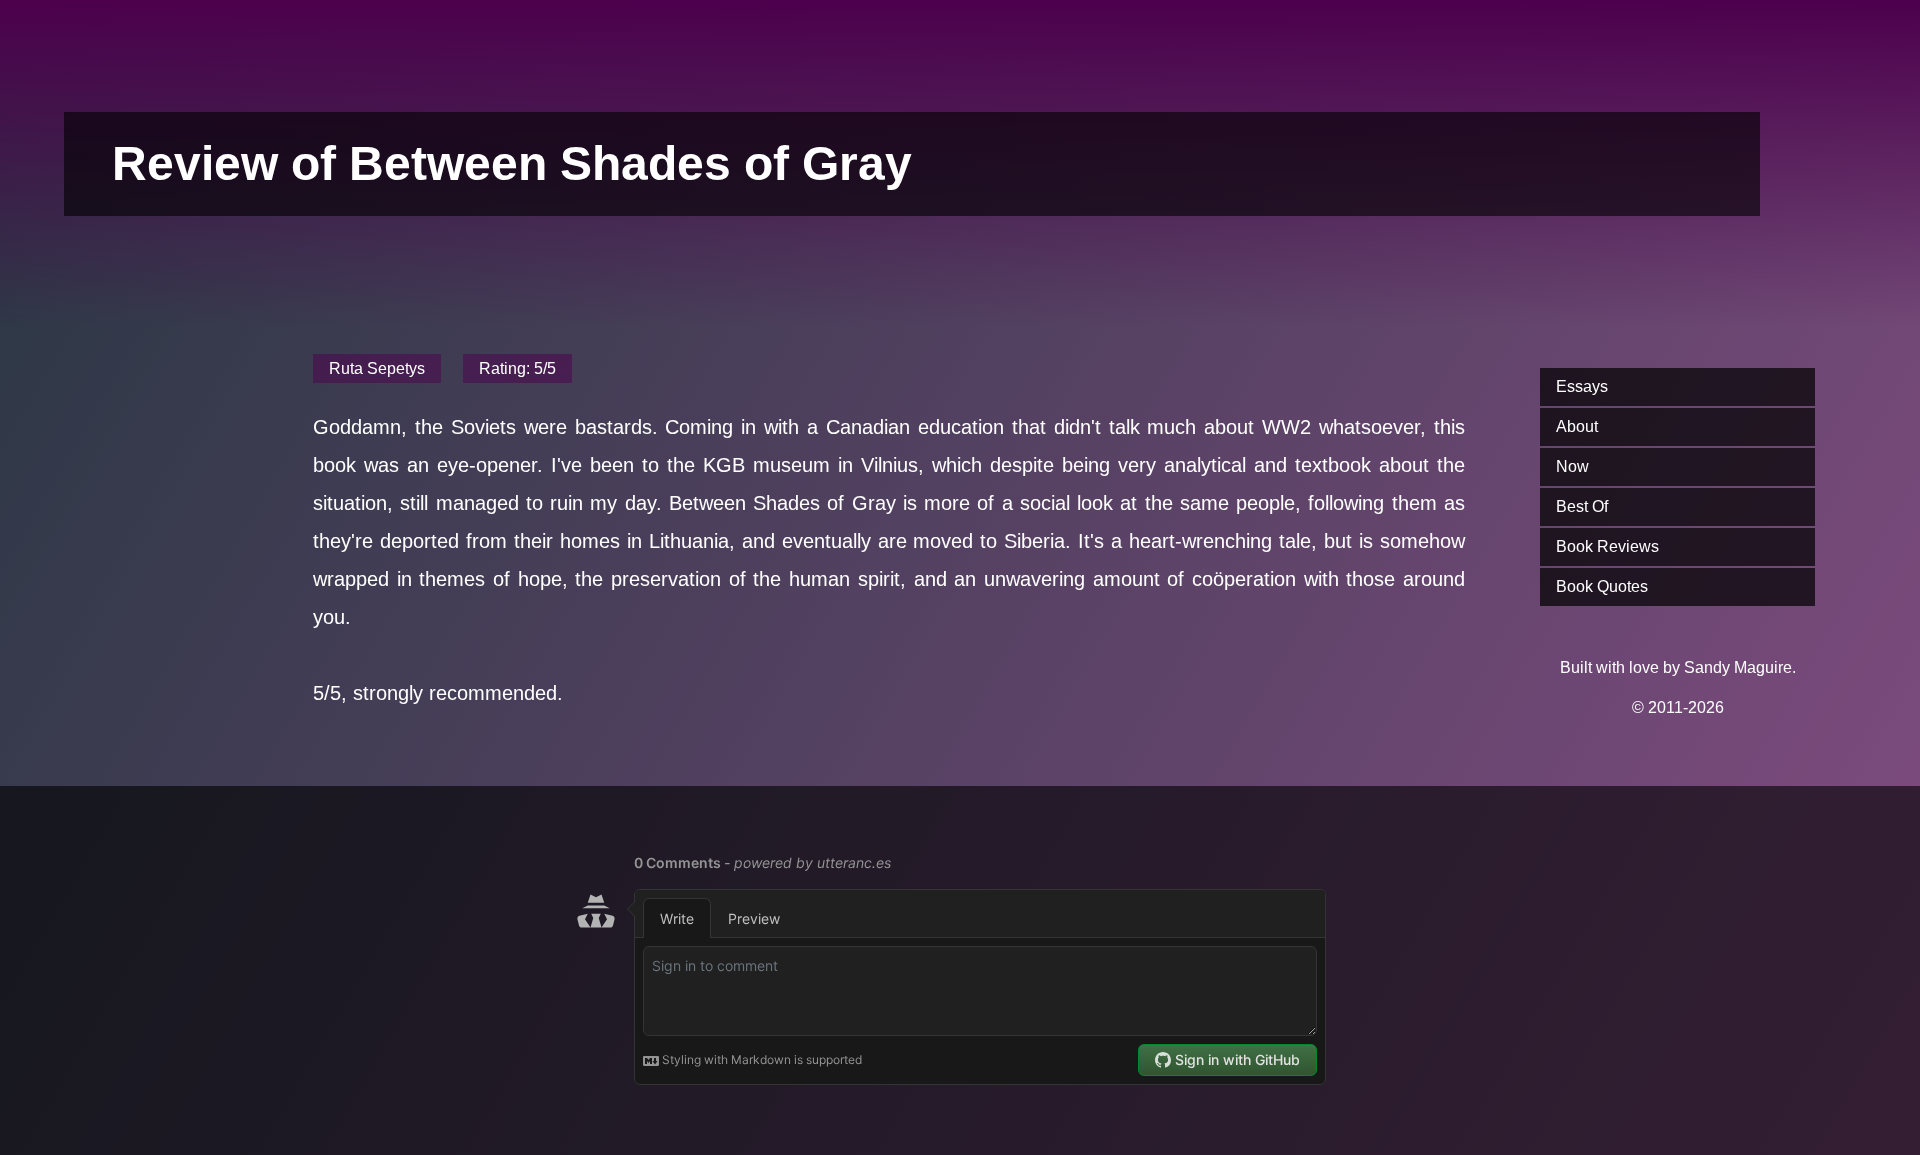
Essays (1582, 386)
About (1577, 426)
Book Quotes (1602, 586)
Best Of (1582, 506)
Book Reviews (1607, 546)
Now (1572, 466)
